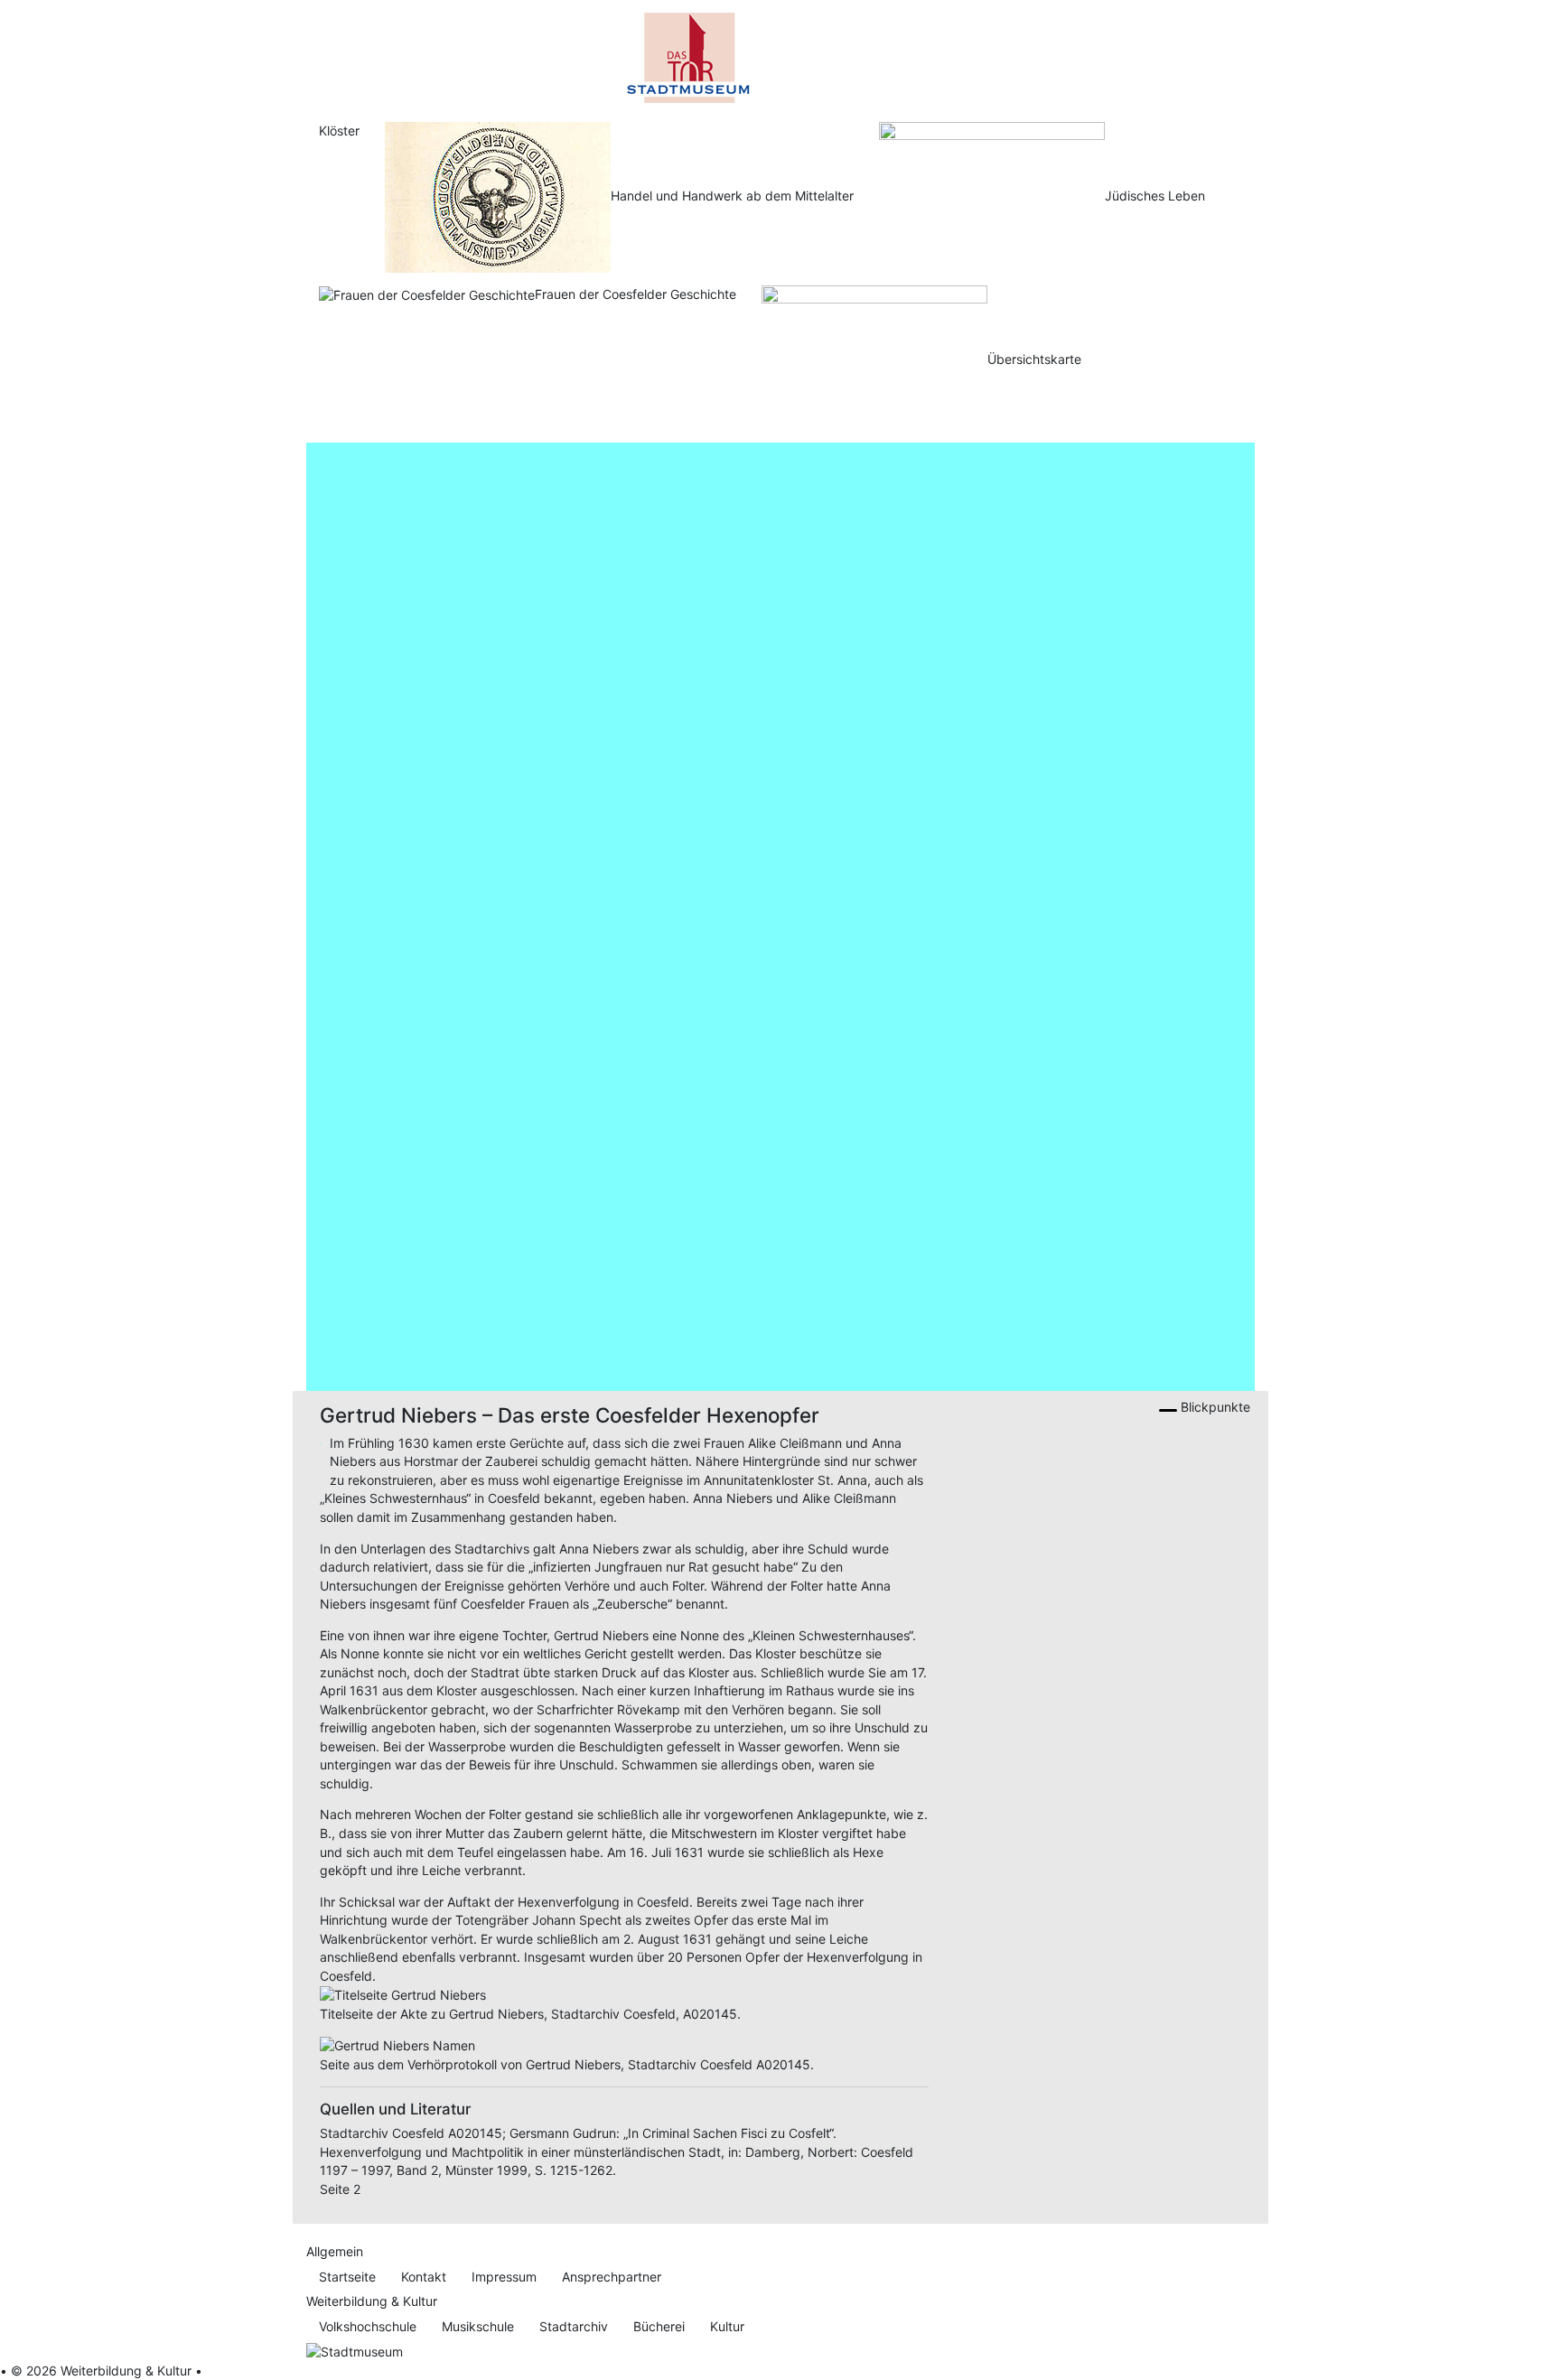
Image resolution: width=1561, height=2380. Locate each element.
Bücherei (659, 2326)
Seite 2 (340, 2189)
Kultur (727, 2326)
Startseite (347, 2277)
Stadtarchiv (574, 2326)
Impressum (504, 2277)
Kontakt (424, 2277)
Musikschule (478, 2326)
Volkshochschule (368, 2326)
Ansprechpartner (612, 2277)
